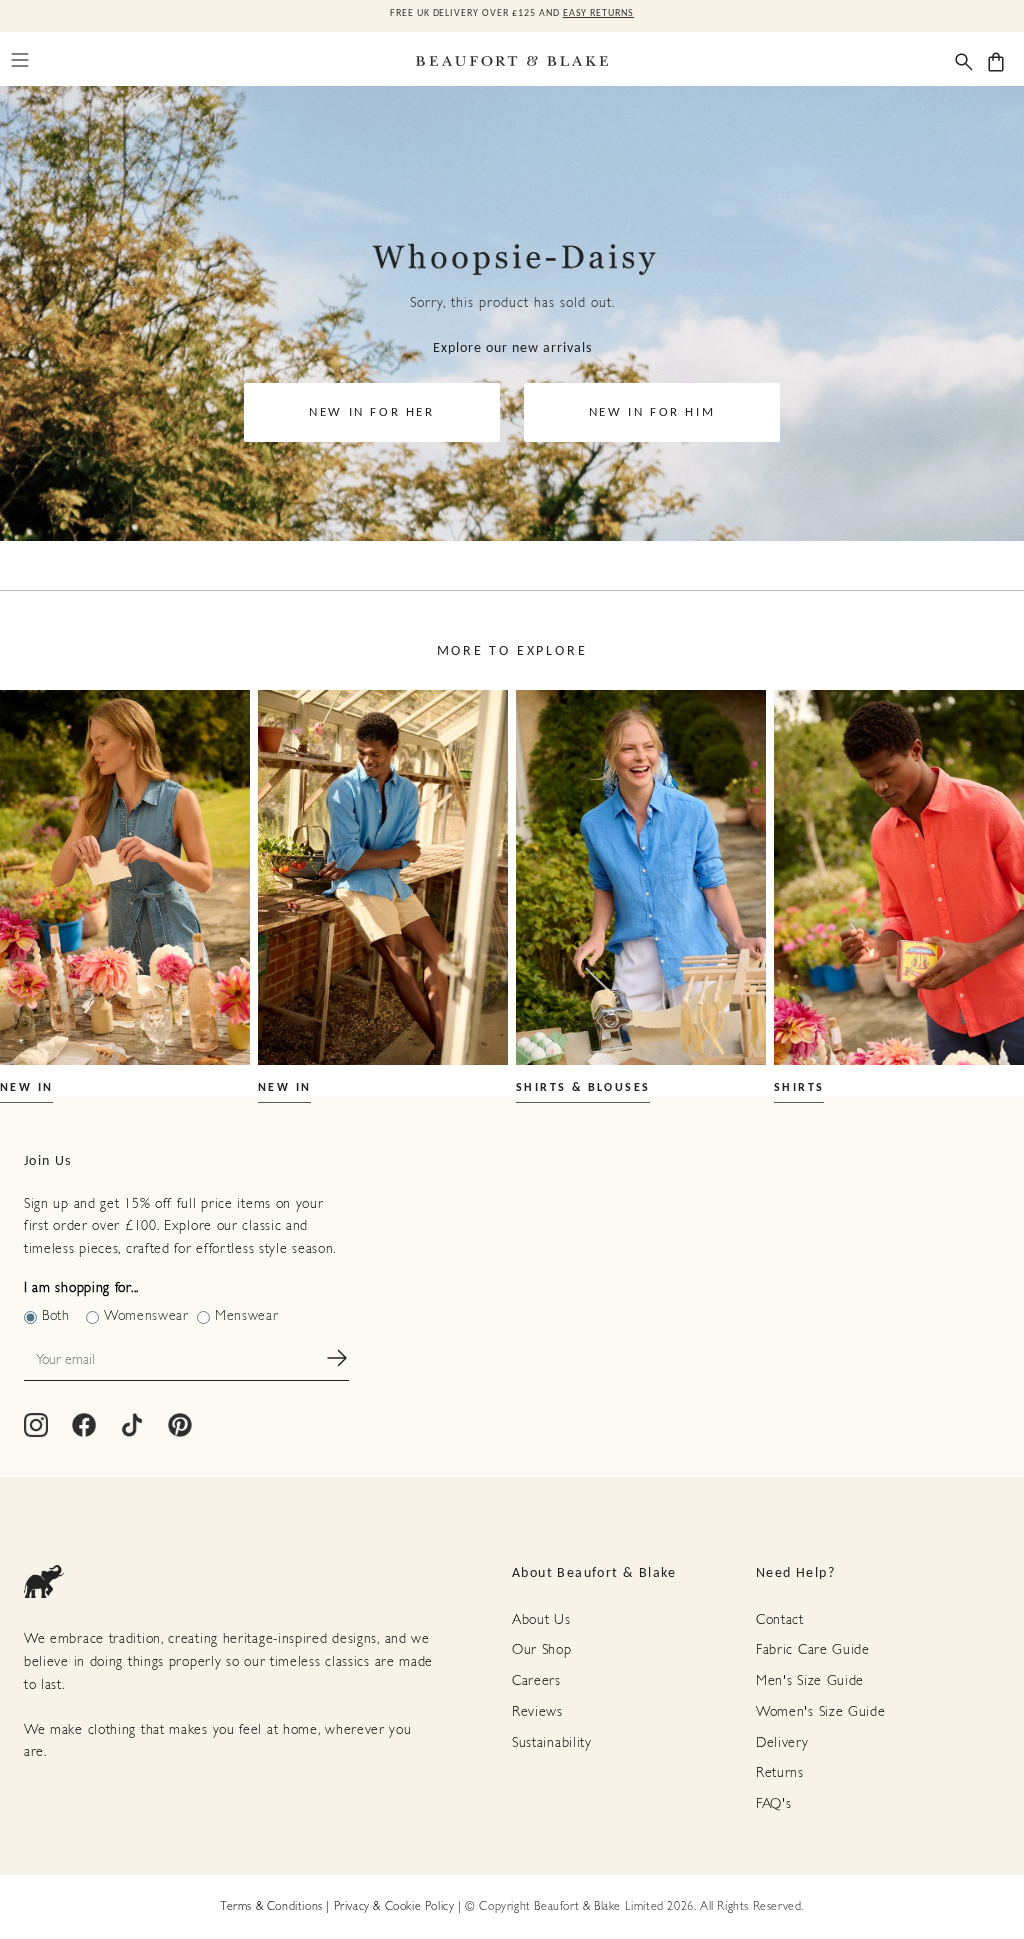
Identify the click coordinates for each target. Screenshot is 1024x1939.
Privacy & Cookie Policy (394, 1907)
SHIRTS (799, 1088)
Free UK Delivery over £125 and (512, 13)
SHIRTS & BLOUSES (583, 1088)
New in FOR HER (371, 412)
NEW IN (26, 1088)
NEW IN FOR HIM (652, 412)
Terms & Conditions (271, 1907)
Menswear (247, 1316)
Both (56, 1316)
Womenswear (146, 1316)
